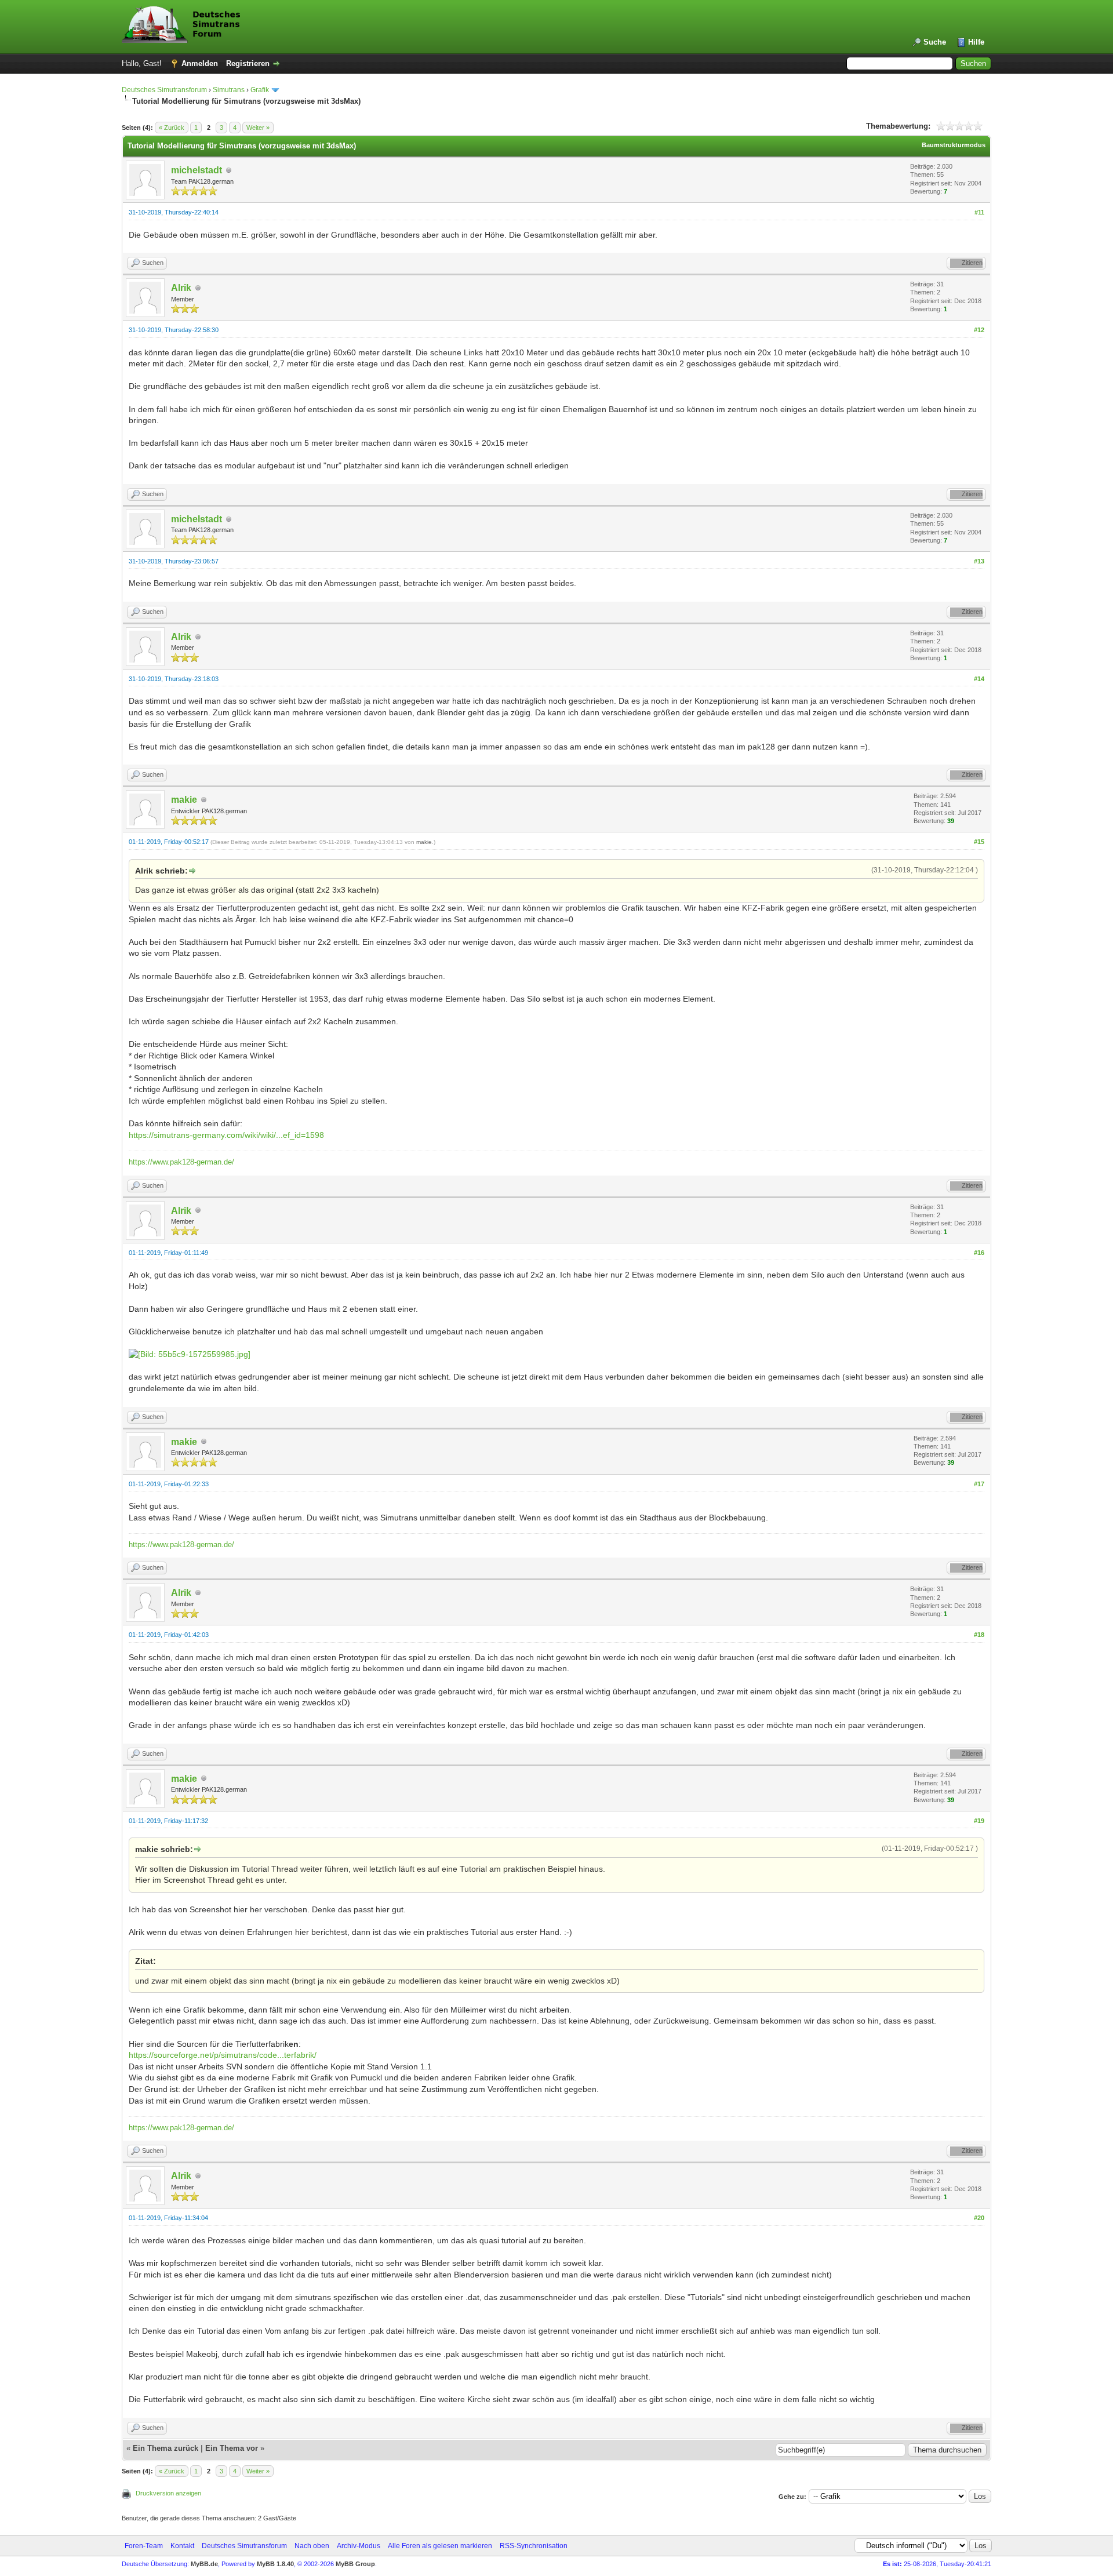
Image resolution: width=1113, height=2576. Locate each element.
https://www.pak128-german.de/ (181, 1162)
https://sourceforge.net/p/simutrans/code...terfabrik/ (223, 2055)
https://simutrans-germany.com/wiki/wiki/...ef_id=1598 (226, 1135)
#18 (979, 1635)
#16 (979, 1253)
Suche (935, 42)
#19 (979, 1821)
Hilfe (976, 42)
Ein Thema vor (232, 2448)
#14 (979, 679)
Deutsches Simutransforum (164, 90)
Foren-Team (144, 2546)
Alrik (181, 288)
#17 (979, 1484)
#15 (979, 842)
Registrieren (248, 63)
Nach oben (312, 2546)
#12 (979, 330)
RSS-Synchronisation (534, 2546)
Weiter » (258, 128)
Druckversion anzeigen (168, 2493)
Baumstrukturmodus (954, 145)
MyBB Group (355, 2564)
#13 (979, 561)
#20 (979, 2218)
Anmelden (200, 63)
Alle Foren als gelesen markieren (440, 2546)
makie (184, 800)
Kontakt (182, 2546)
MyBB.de (204, 2564)
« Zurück (172, 128)
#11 (979, 212)
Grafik (260, 90)
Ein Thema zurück (166, 2448)
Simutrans (229, 90)
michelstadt (197, 170)
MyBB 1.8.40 (275, 2564)
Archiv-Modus (359, 2546)
